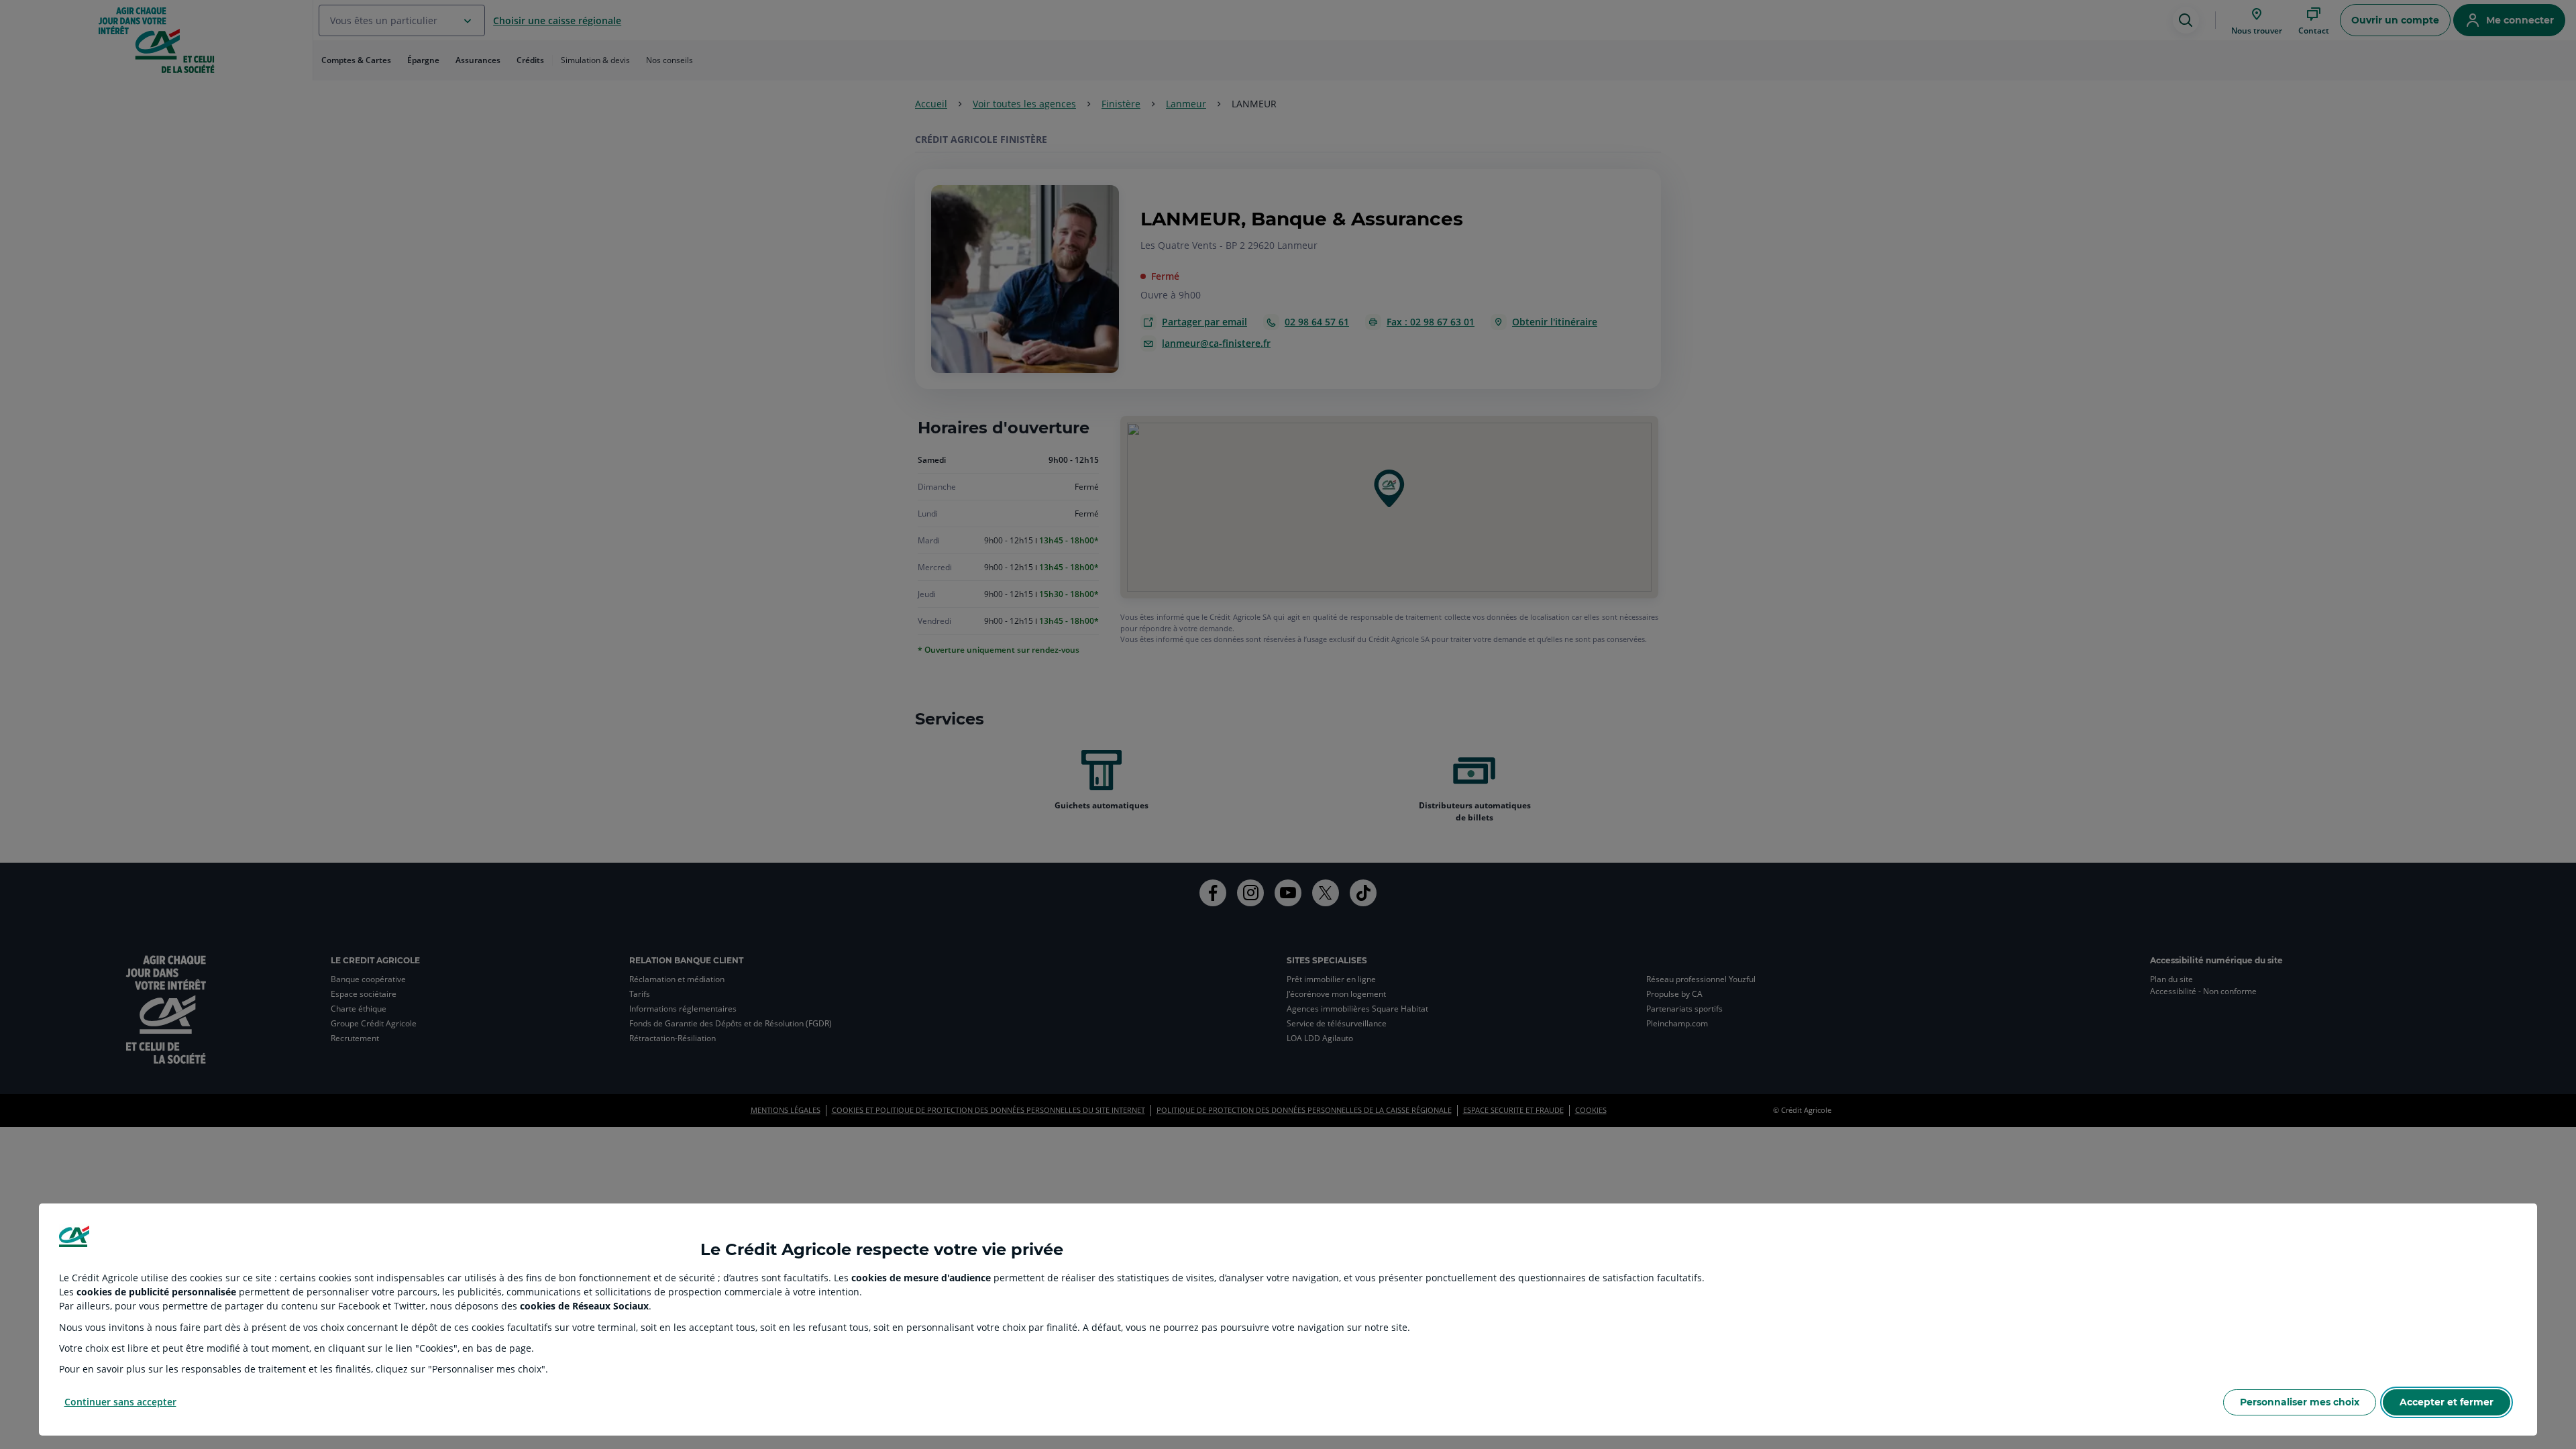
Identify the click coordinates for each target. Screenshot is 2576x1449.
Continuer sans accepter (120, 1402)
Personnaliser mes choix (2300, 1402)
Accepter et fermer (2447, 1402)
